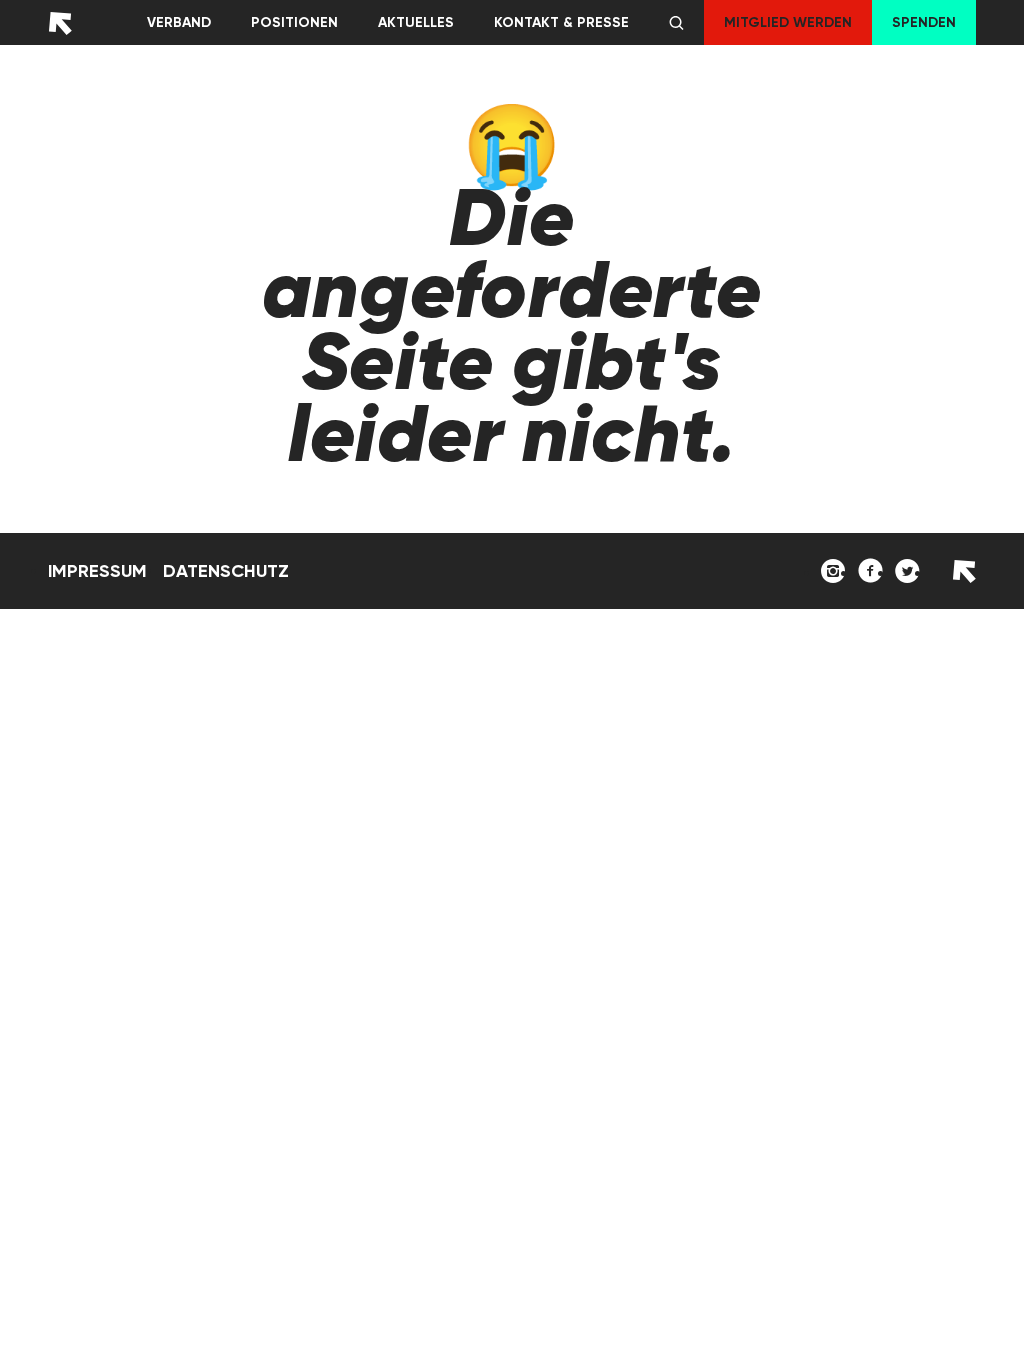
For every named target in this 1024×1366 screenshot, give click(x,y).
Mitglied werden (788, 22)
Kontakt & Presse (561, 22)
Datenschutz (226, 571)
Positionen (294, 22)
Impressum (97, 571)
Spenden (924, 22)
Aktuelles (416, 22)
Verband (179, 22)
